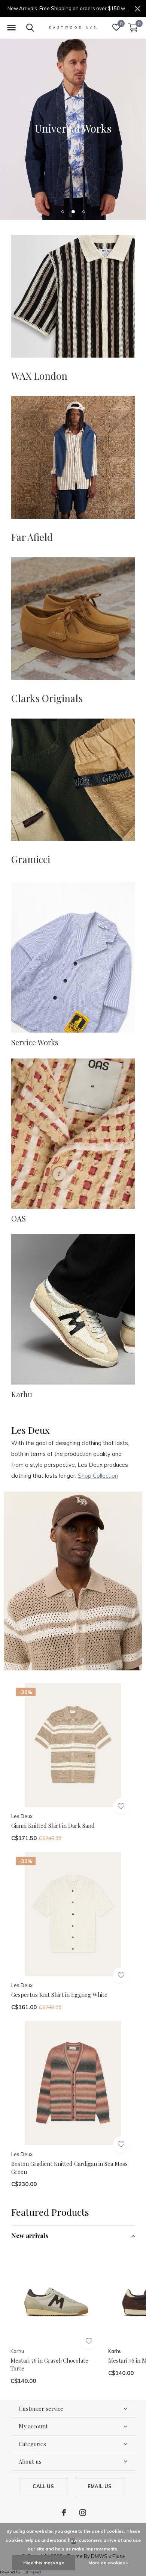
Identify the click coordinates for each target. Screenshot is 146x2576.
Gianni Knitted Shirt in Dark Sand (53, 1826)
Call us (43, 2486)
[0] (133, 27)
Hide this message (44, 2563)
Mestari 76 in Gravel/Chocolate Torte (49, 2364)
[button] (11, 28)
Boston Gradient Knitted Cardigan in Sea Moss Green (69, 2168)
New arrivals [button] (30, 2236)
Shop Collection (98, 1476)
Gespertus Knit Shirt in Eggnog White (59, 1995)
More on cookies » (108, 2563)
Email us (100, 2486)
